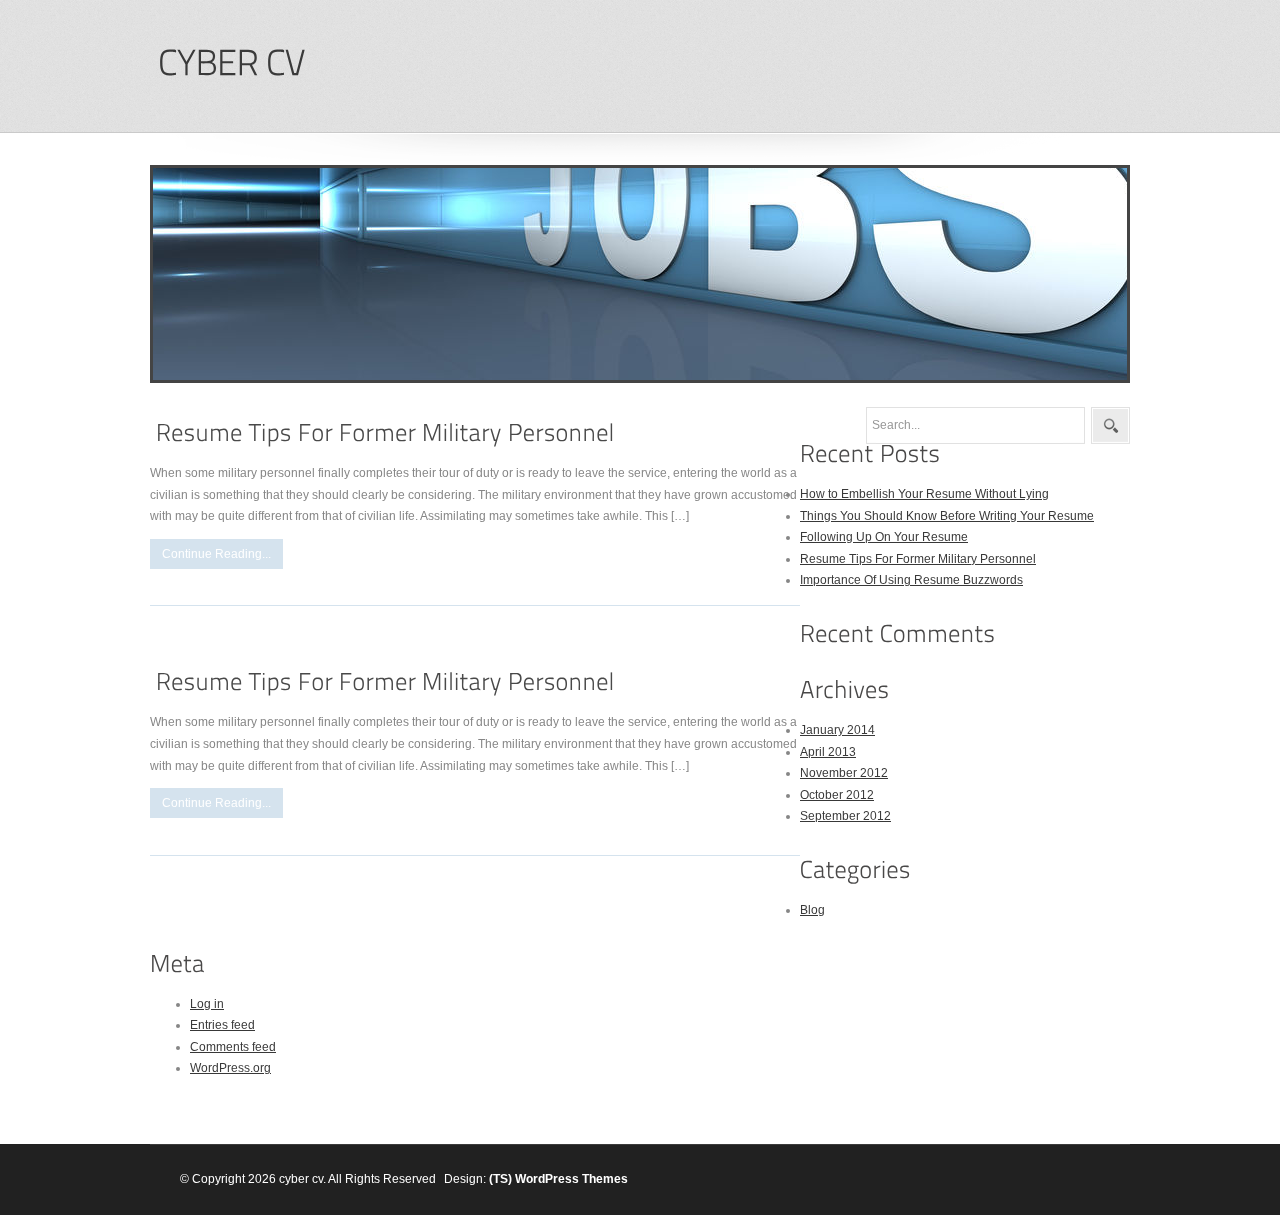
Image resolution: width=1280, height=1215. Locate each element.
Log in (207, 1004)
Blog (812, 910)
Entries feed (222, 1025)
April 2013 (828, 752)
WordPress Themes (571, 1179)
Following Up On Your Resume (884, 537)
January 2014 (837, 730)
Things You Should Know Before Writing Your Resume (947, 516)
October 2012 (837, 795)
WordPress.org (230, 1068)
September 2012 (845, 816)
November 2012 (844, 773)
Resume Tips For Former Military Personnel (918, 559)
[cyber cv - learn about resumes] (231, 63)
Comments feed (233, 1047)
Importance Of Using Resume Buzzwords (911, 580)
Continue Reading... (216, 554)
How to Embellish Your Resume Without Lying (924, 494)
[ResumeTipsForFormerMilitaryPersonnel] (385, 432)
